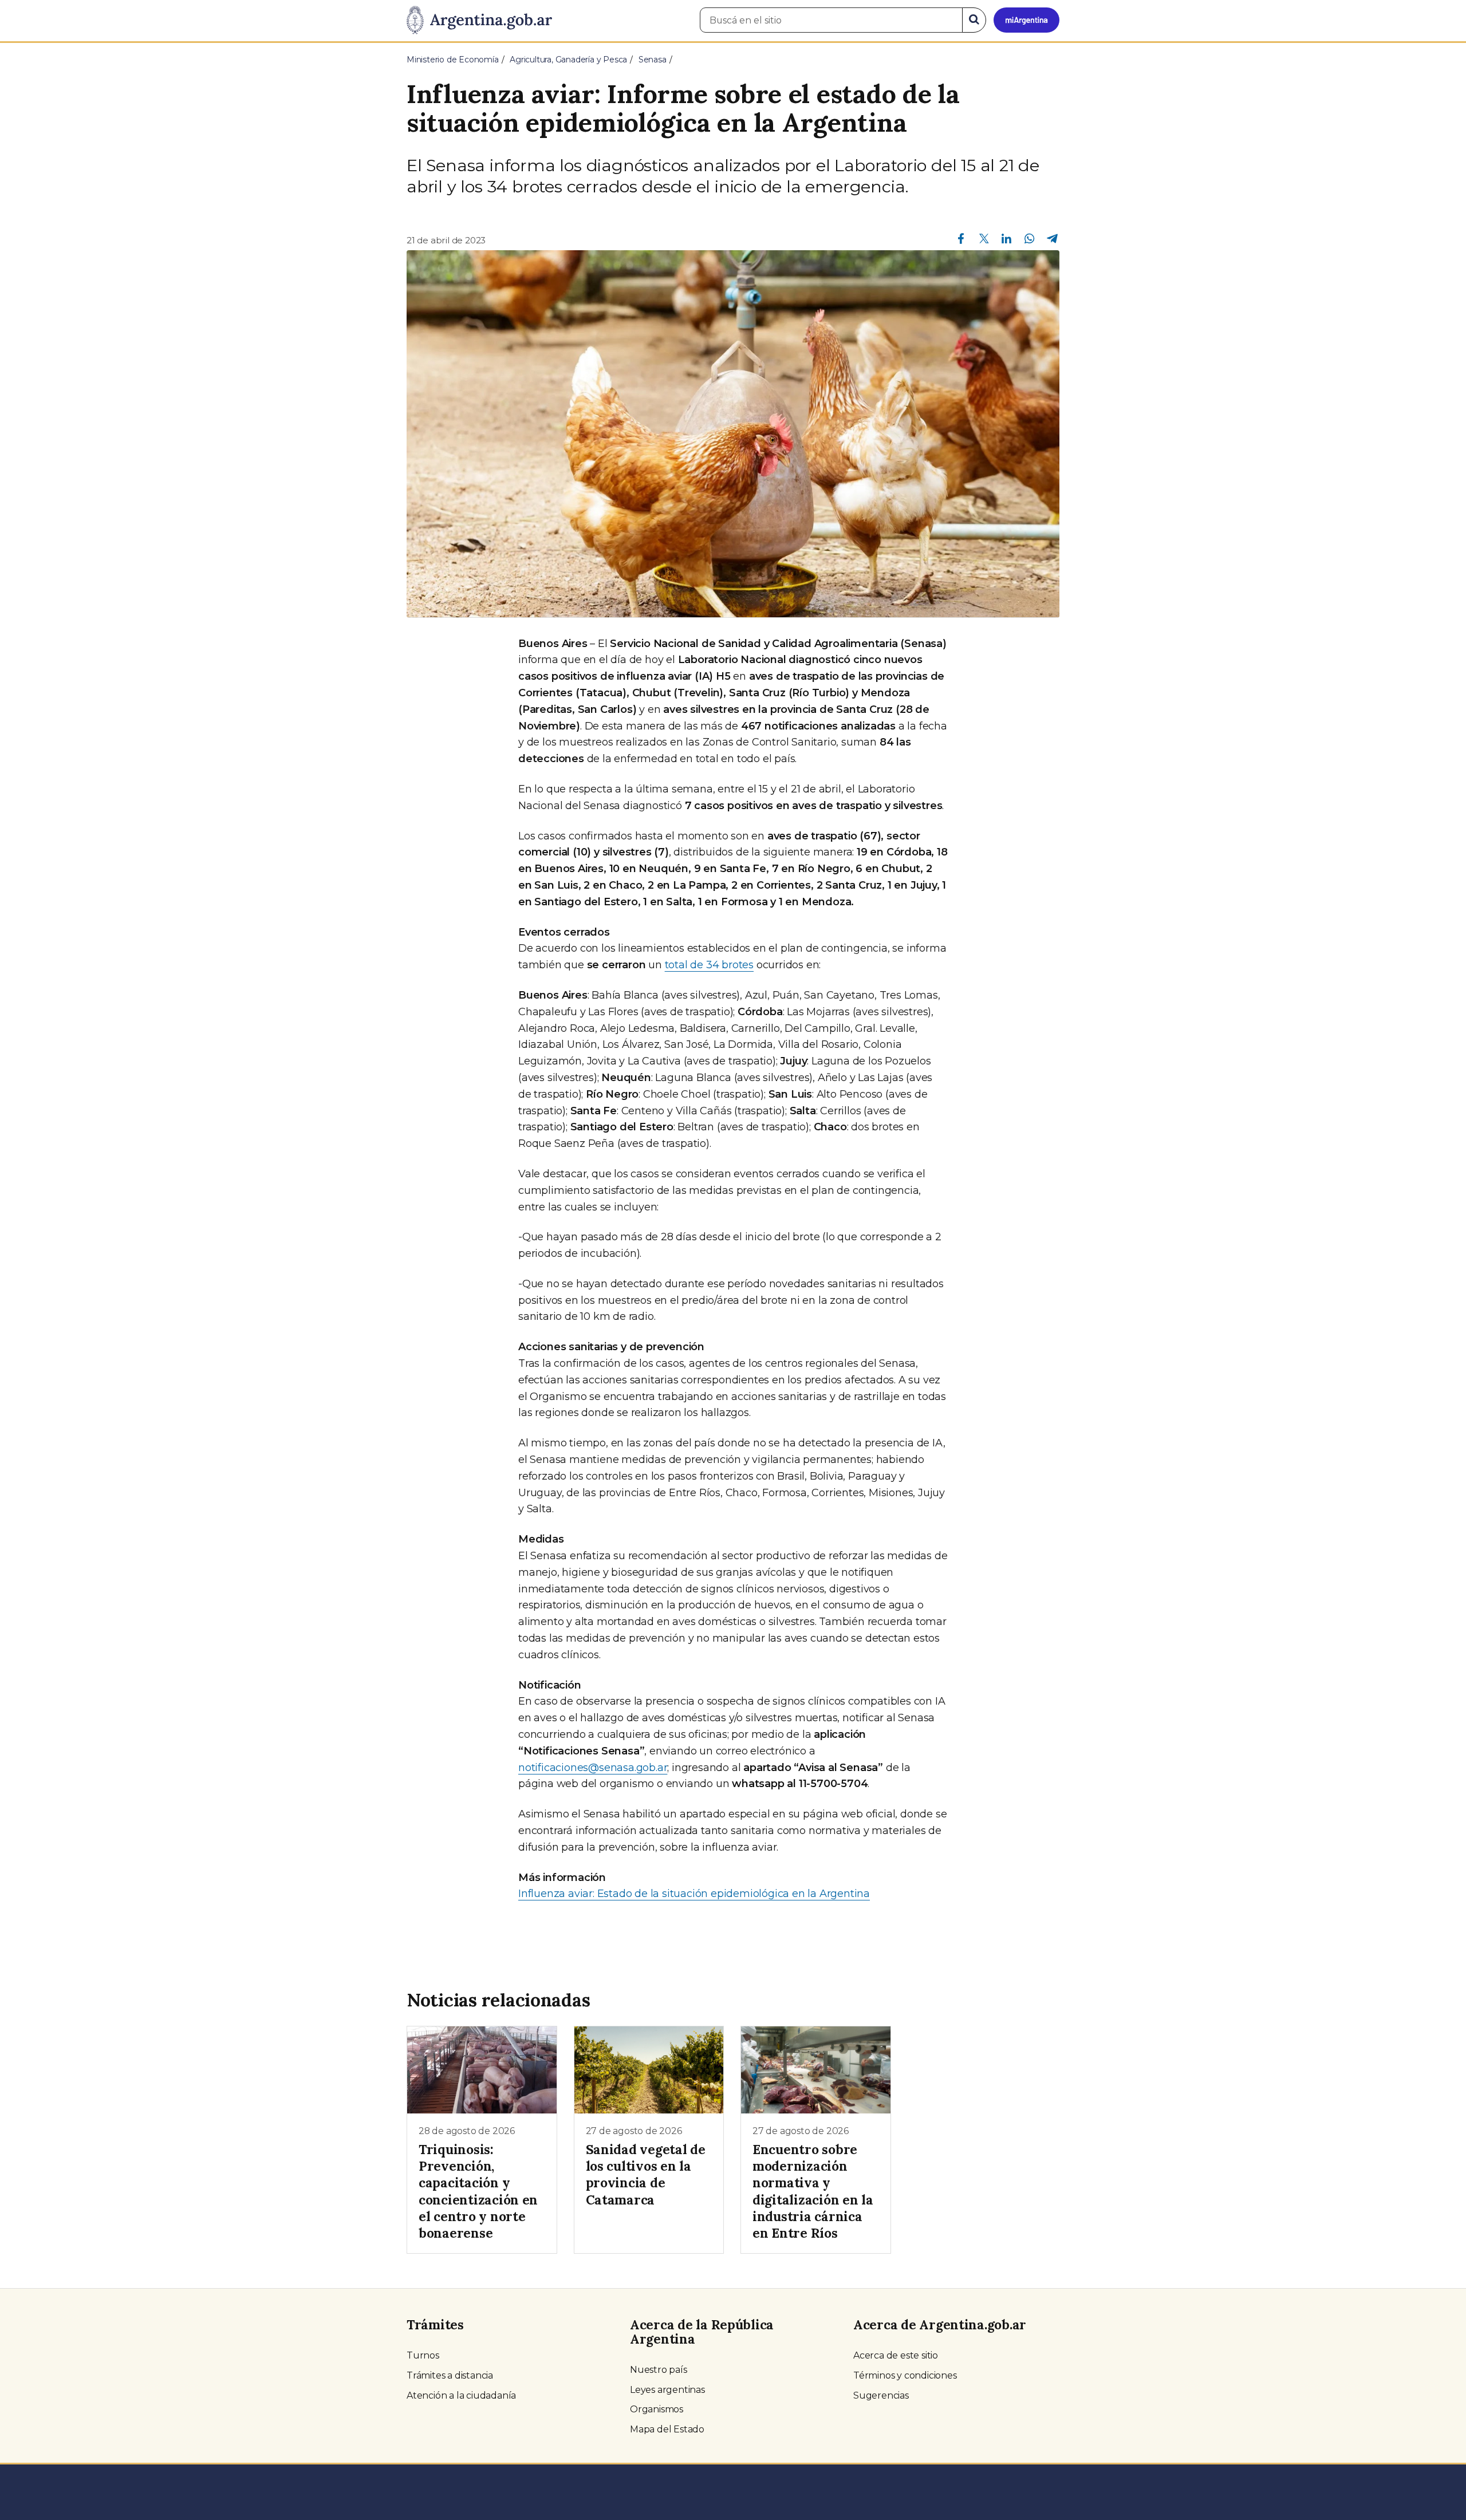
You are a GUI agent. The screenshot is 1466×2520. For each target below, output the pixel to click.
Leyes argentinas (667, 2390)
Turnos (423, 2355)
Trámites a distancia (450, 2375)
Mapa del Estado (667, 2429)
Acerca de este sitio (896, 2355)
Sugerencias (881, 2395)
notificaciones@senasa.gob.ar (593, 1768)
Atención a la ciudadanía (461, 2395)
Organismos (657, 2409)
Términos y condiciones (905, 2375)
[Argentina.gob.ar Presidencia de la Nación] (479, 21)
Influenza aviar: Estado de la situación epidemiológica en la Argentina (694, 1894)
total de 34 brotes (709, 965)
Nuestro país (659, 2370)
